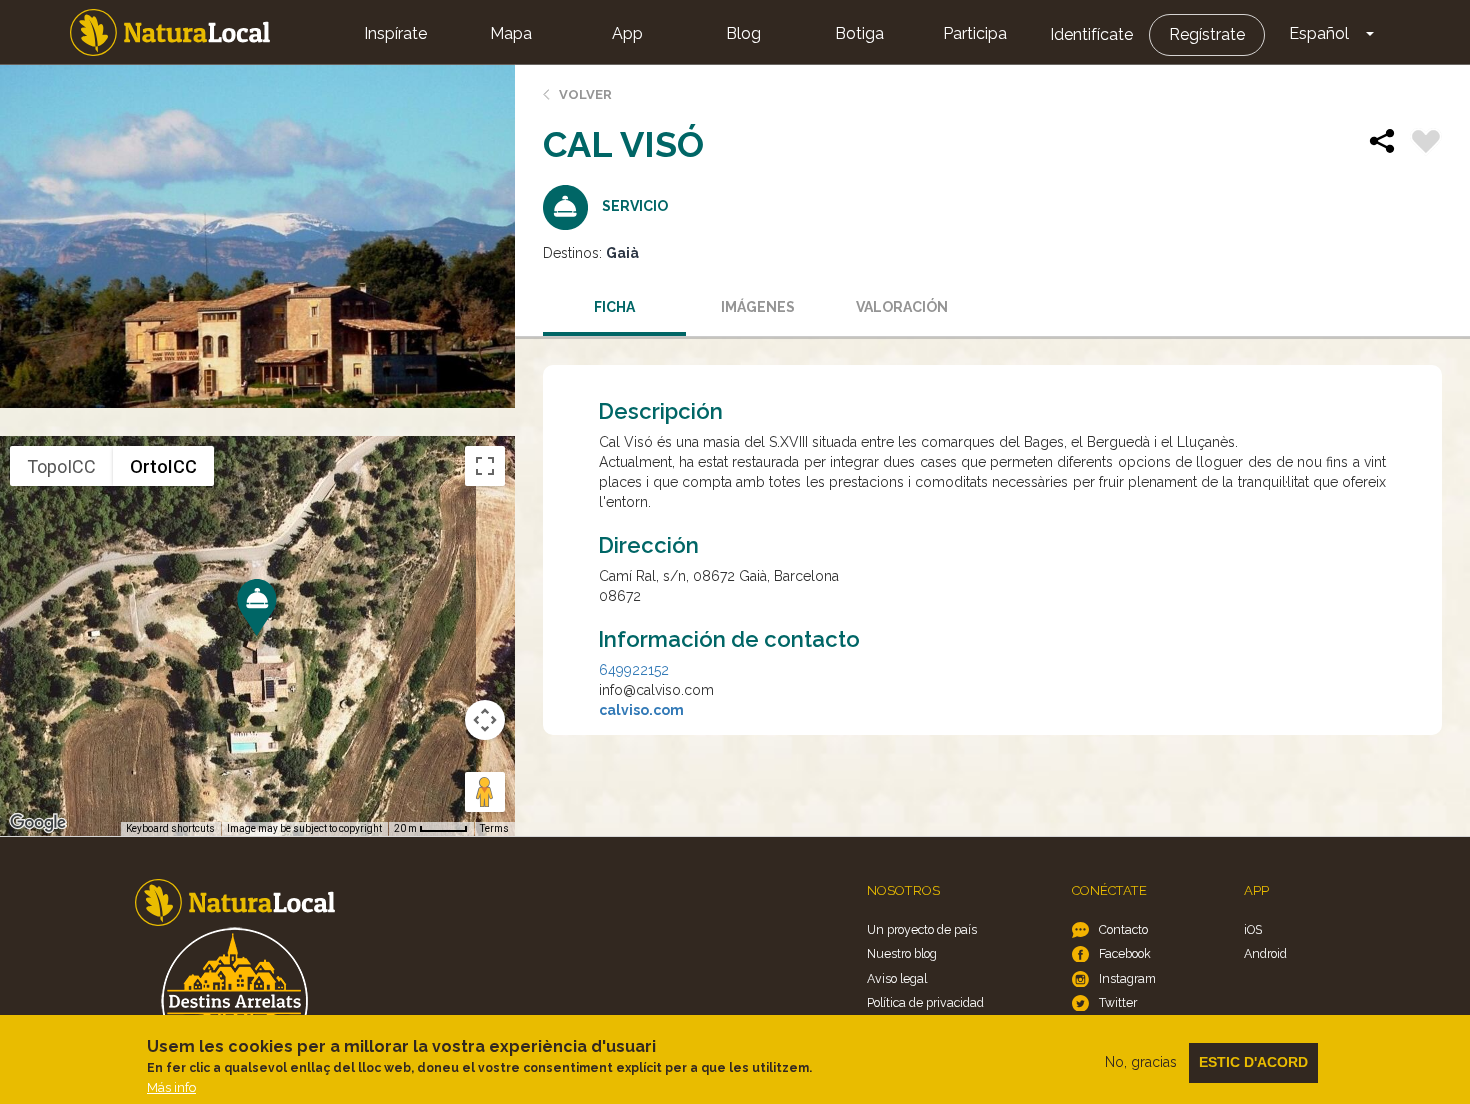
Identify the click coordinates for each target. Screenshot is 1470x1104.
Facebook (1125, 953)
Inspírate (395, 33)
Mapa (511, 33)
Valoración (902, 307)
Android (1265, 953)
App (627, 33)
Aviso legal (897, 978)
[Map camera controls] (485, 720)
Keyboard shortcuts (170, 828)
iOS (1253, 929)
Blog (743, 33)
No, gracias (1141, 1062)
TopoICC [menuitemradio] (61, 466)
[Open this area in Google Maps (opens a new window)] (38, 823)
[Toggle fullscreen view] (485, 466)
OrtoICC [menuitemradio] (163, 466)
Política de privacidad (925, 1002)
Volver (585, 94)
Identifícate (1091, 34)
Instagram (1127, 978)
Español (1319, 33)
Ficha (614, 307)
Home (170, 32)
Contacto (1123, 929)
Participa (975, 33)
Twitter (1118, 1002)
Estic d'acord (1253, 1062)
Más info (171, 1087)
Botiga (859, 33)
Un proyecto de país (922, 929)
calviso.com (641, 710)
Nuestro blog (902, 953)
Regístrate (1207, 34)
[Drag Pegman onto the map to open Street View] (485, 792)
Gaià (622, 253)
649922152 (634, 670)
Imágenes (758, 307)
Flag (1426, 144)
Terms (494, 828)
